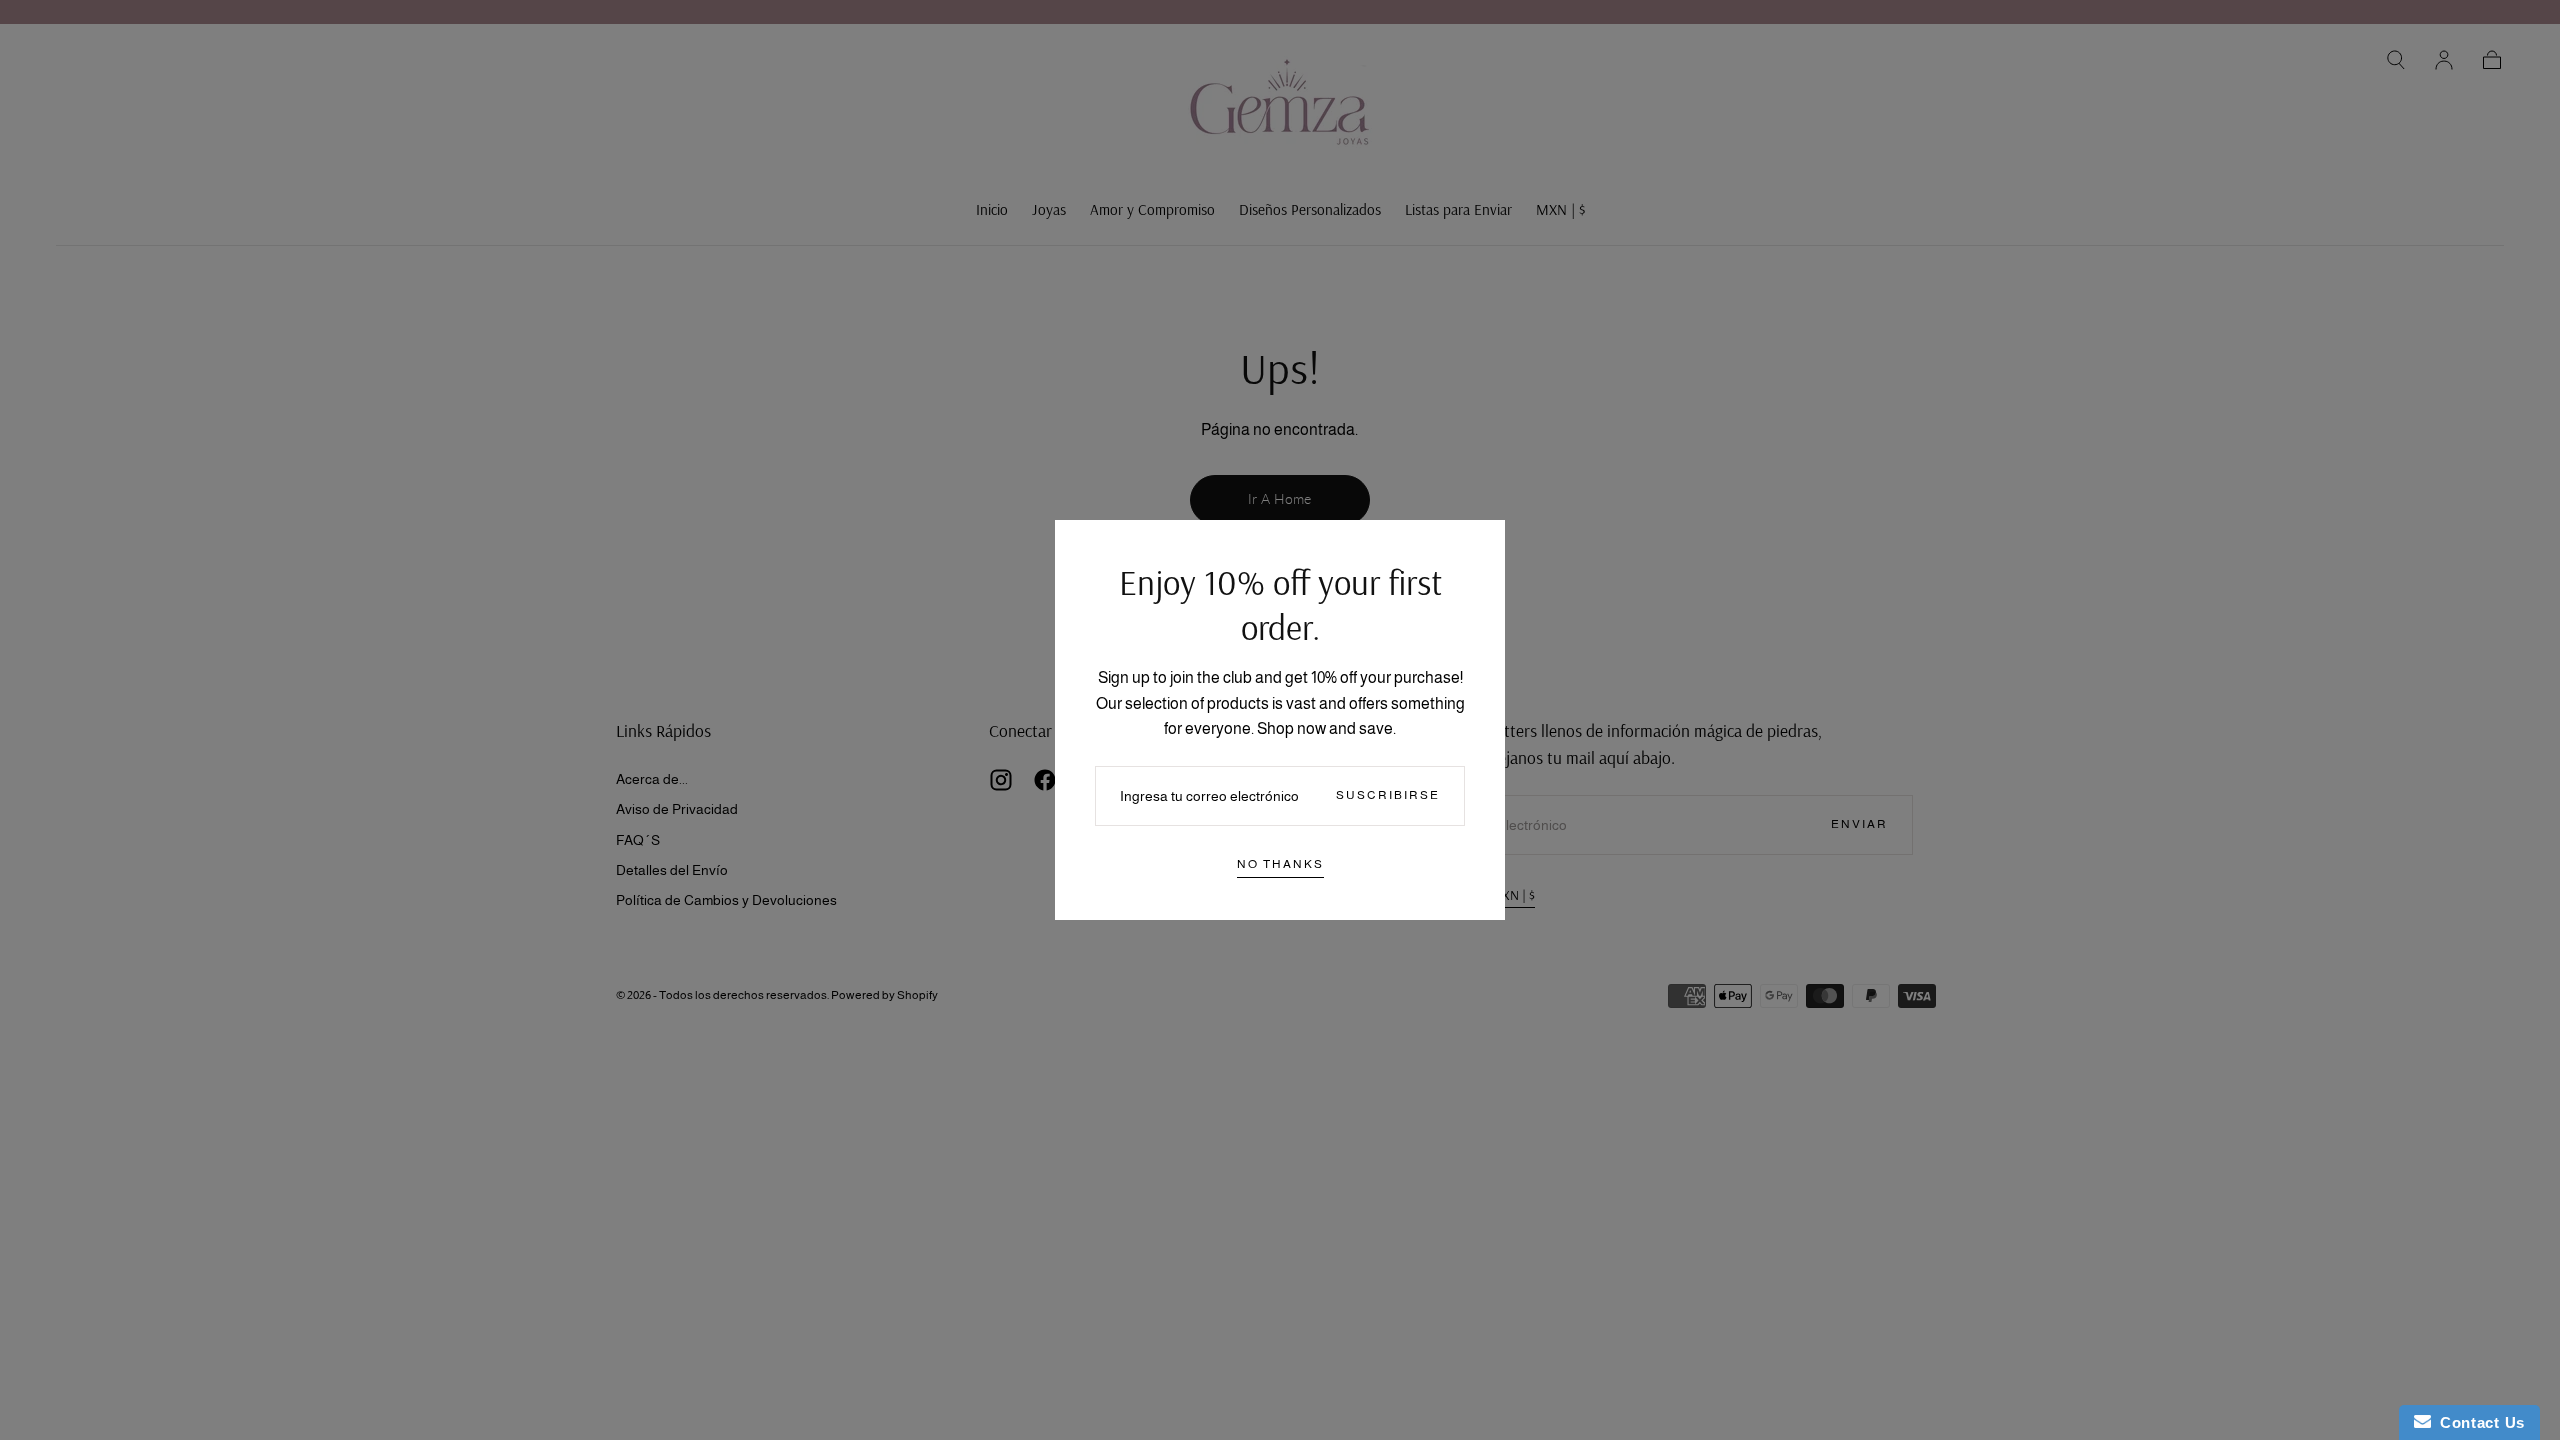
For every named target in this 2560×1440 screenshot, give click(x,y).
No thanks (1280, 864)
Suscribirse (1388, 795)
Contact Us (2478, 1422)
